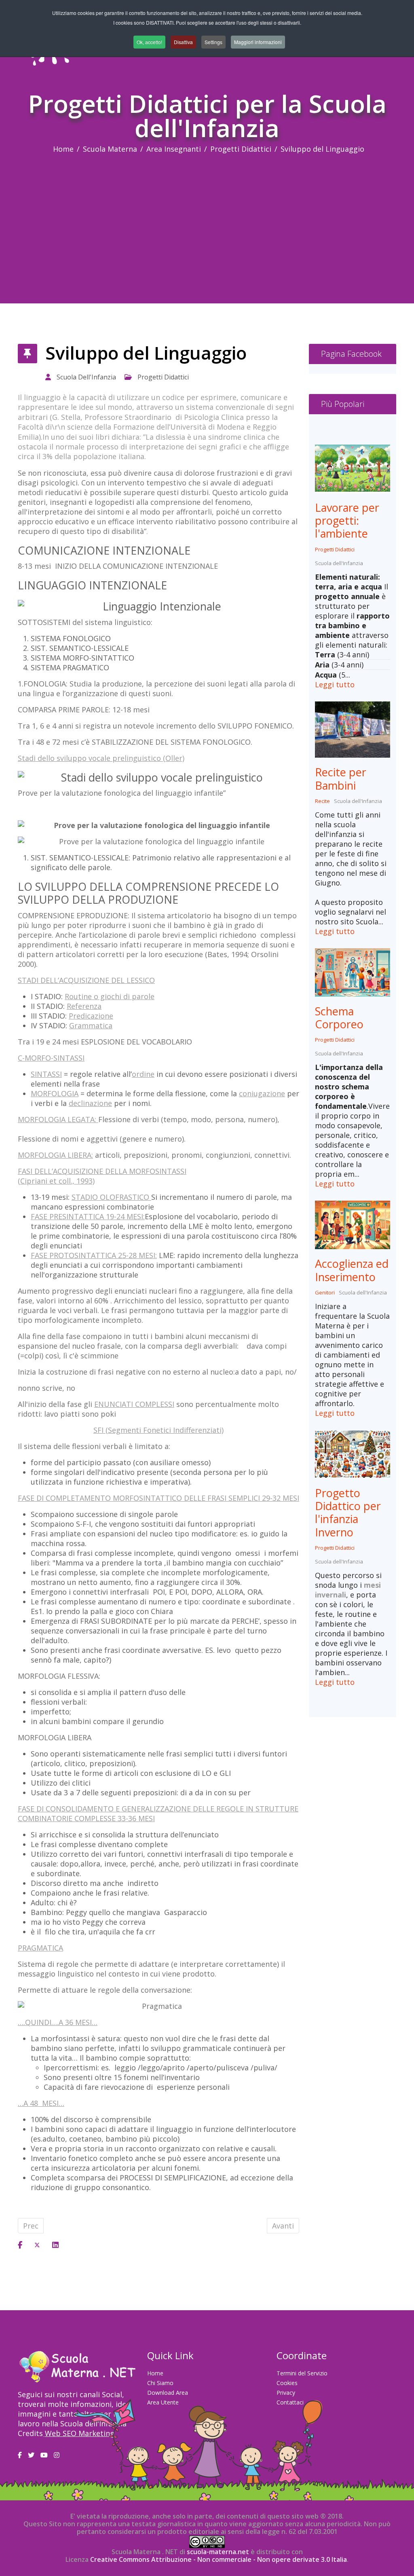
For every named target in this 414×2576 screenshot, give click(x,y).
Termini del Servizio (302, 2373)
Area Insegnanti (174, 149)
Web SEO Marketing (80, 2433)
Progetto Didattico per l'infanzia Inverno (348, 1513)
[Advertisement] (207, 214)
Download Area (168, 2393)
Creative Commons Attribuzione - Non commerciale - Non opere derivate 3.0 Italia (219, 2559)
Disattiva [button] (183, 42)
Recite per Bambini (341, 779)
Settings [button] (213, 42)
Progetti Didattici (241, 149)
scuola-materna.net (217, 2552)
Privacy (286, 2393)
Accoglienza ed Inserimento (352, 1270)
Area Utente (163, 2402)
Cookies (287, 2383)
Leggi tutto (335, 684)
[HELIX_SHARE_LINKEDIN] (55, 2245)
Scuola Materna (110, 149)
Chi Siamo (160, 2383)
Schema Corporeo (339, 1018)
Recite (322, 801)
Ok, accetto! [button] (149, 42)
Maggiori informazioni (258, 42)
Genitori (325, 1292)
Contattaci (290, 2402)
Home (63, 149)
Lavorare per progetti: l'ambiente (347, 521)
